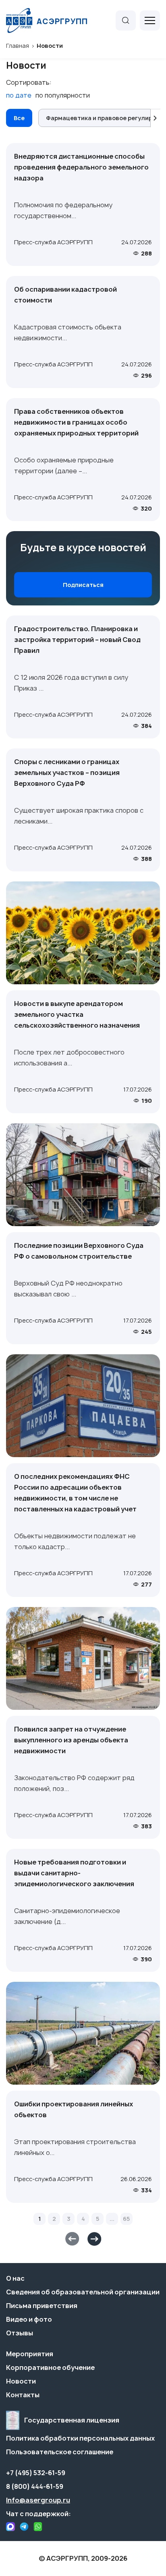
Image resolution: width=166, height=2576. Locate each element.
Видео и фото (29, 2319)
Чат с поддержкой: (38, 2514)
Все (19, 118)
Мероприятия (30, 2354)
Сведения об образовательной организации (83, 2292)
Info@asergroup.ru (38, 2500)
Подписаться (83, 585)
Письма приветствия (42, 2306)
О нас (15, 2278)
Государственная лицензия (72, 2420)
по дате (19, 95)
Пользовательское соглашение (60, 2452)
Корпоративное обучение (50, 2367)
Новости (21, 2381)
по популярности (63, 95)
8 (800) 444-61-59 (35, 2486)
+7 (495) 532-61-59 (36, 2473)
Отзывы (20, 2333)
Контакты (23, 2395)
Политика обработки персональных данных (80, 2438)
